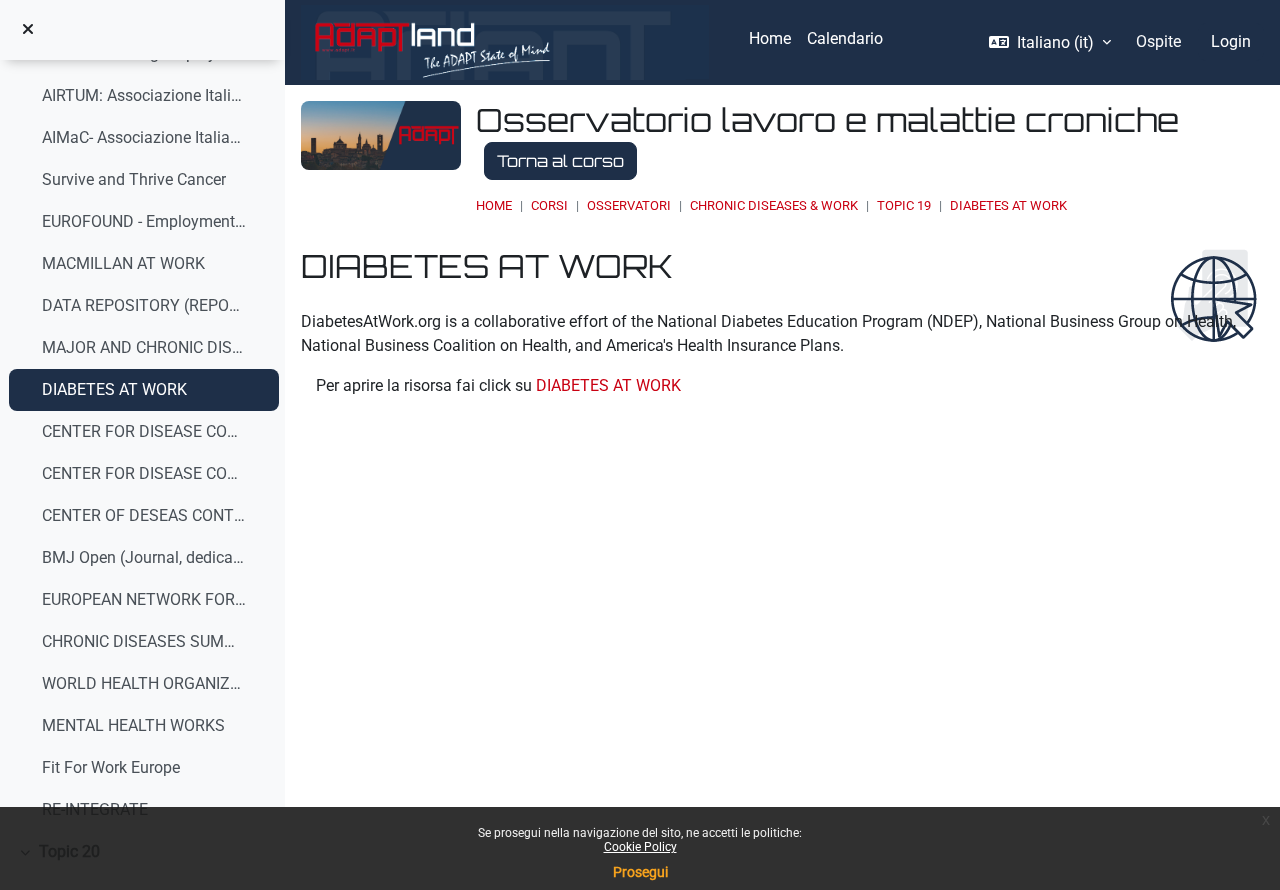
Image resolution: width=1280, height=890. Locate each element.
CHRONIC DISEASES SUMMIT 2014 (145, 641)
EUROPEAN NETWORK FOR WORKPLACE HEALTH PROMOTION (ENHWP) (145, 599)
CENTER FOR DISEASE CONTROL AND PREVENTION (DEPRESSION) (145, 431)
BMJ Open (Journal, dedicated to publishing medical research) (145, 557)
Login (1231, 41)
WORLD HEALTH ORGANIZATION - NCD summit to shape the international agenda (145, 683)
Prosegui (640, 872)
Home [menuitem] (770, 38)
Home (494, 205)
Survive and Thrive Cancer (134, 179)
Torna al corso (560, 161)
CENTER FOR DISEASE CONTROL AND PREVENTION (145, 473)
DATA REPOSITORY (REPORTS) (145, 305)
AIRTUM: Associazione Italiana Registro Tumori (145, 95)
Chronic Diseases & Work (774, 205)
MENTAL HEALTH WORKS (133, 725)
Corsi (549, 205)
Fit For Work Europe (111, 767)
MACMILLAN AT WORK (123, 263)
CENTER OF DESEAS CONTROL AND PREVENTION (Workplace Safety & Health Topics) (145, 515)
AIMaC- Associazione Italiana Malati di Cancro (145, 137)
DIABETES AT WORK (114, 389)
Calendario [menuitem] (845, 38)
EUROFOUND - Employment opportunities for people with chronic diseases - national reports (145, 221)
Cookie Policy (640, 847)
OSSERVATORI (629, 205)
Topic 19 (904, 205)
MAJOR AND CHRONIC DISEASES (145, 347)
